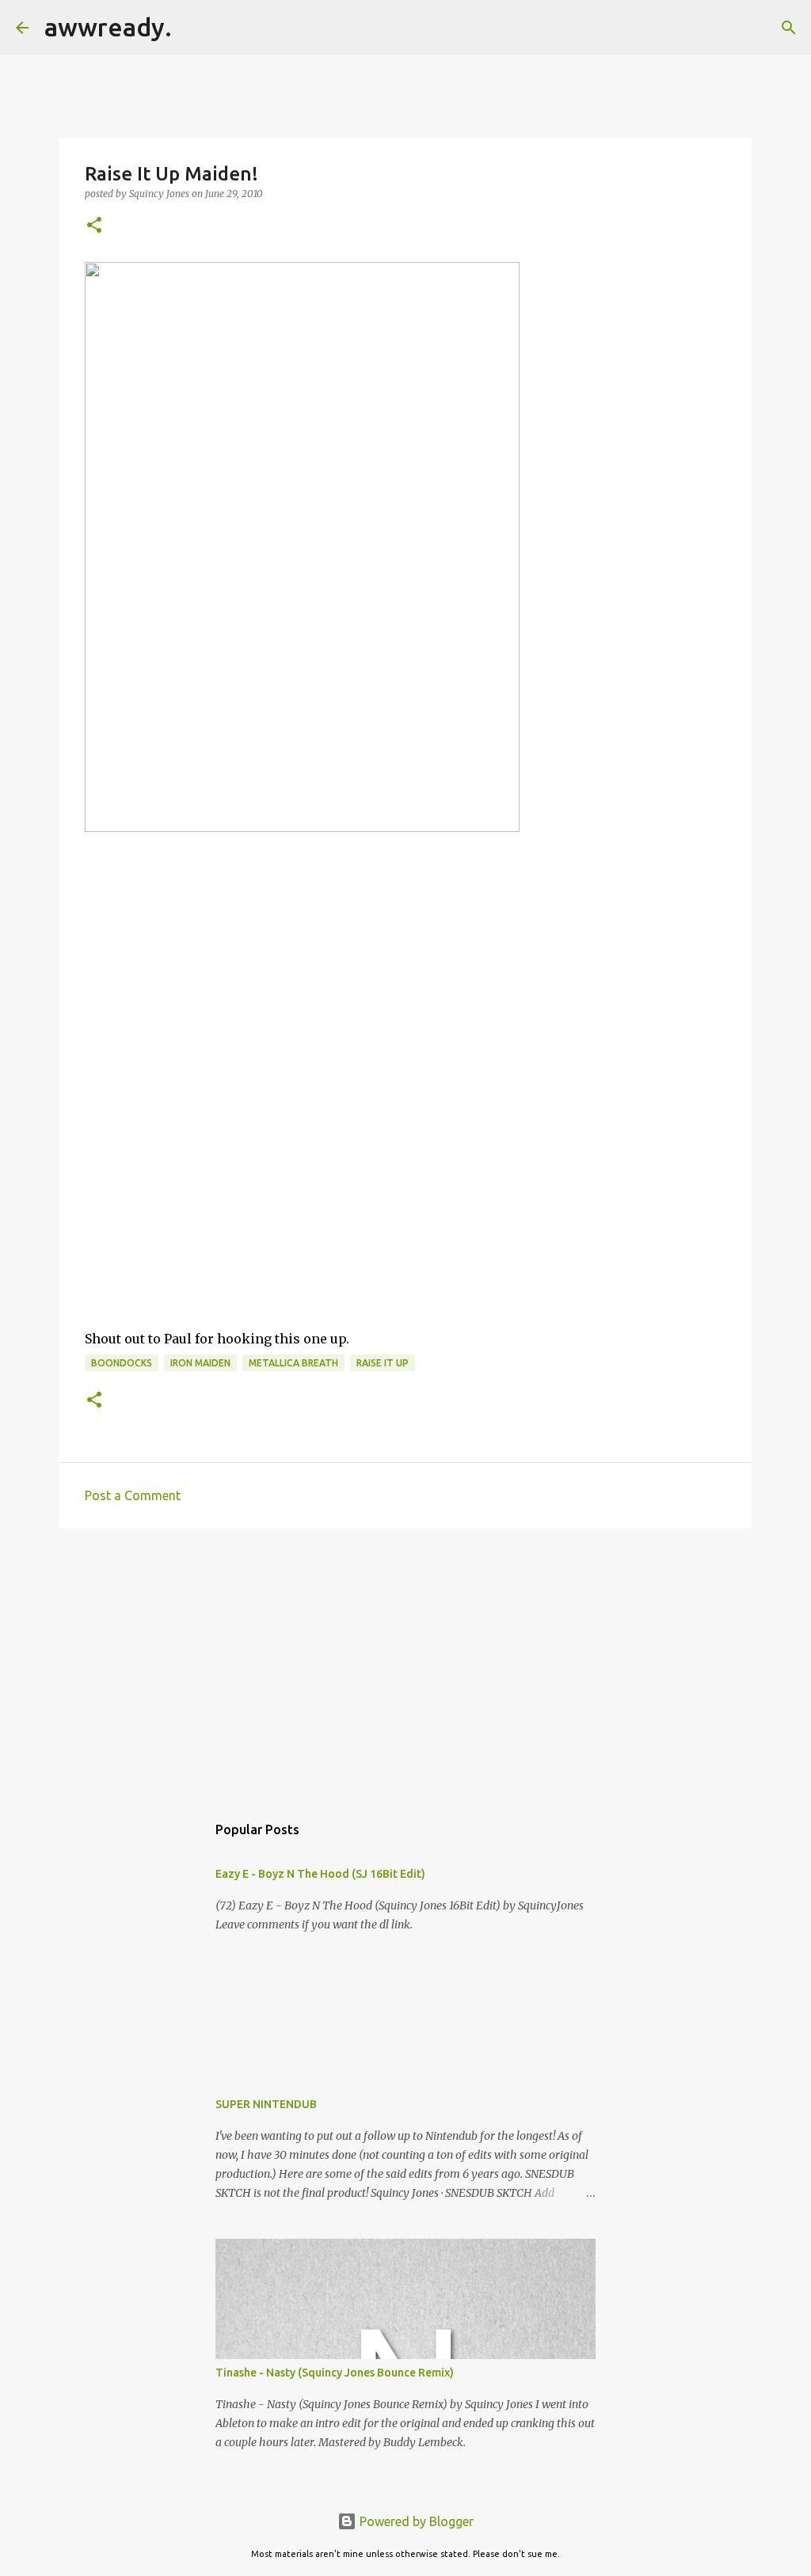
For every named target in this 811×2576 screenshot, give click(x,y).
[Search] (194, 28)
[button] (94, 226)
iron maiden (200, 1363)
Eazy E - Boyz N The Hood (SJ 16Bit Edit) (320, 1874)
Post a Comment (133, 1495)
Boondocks (122, 1363)
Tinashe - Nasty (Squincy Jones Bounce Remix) (335, 2373)
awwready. (108, 27)
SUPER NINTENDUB (266, 2104)
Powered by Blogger (415, 2521)
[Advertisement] (405, 1662)
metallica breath (293, 1363)
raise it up (383, 1363)
